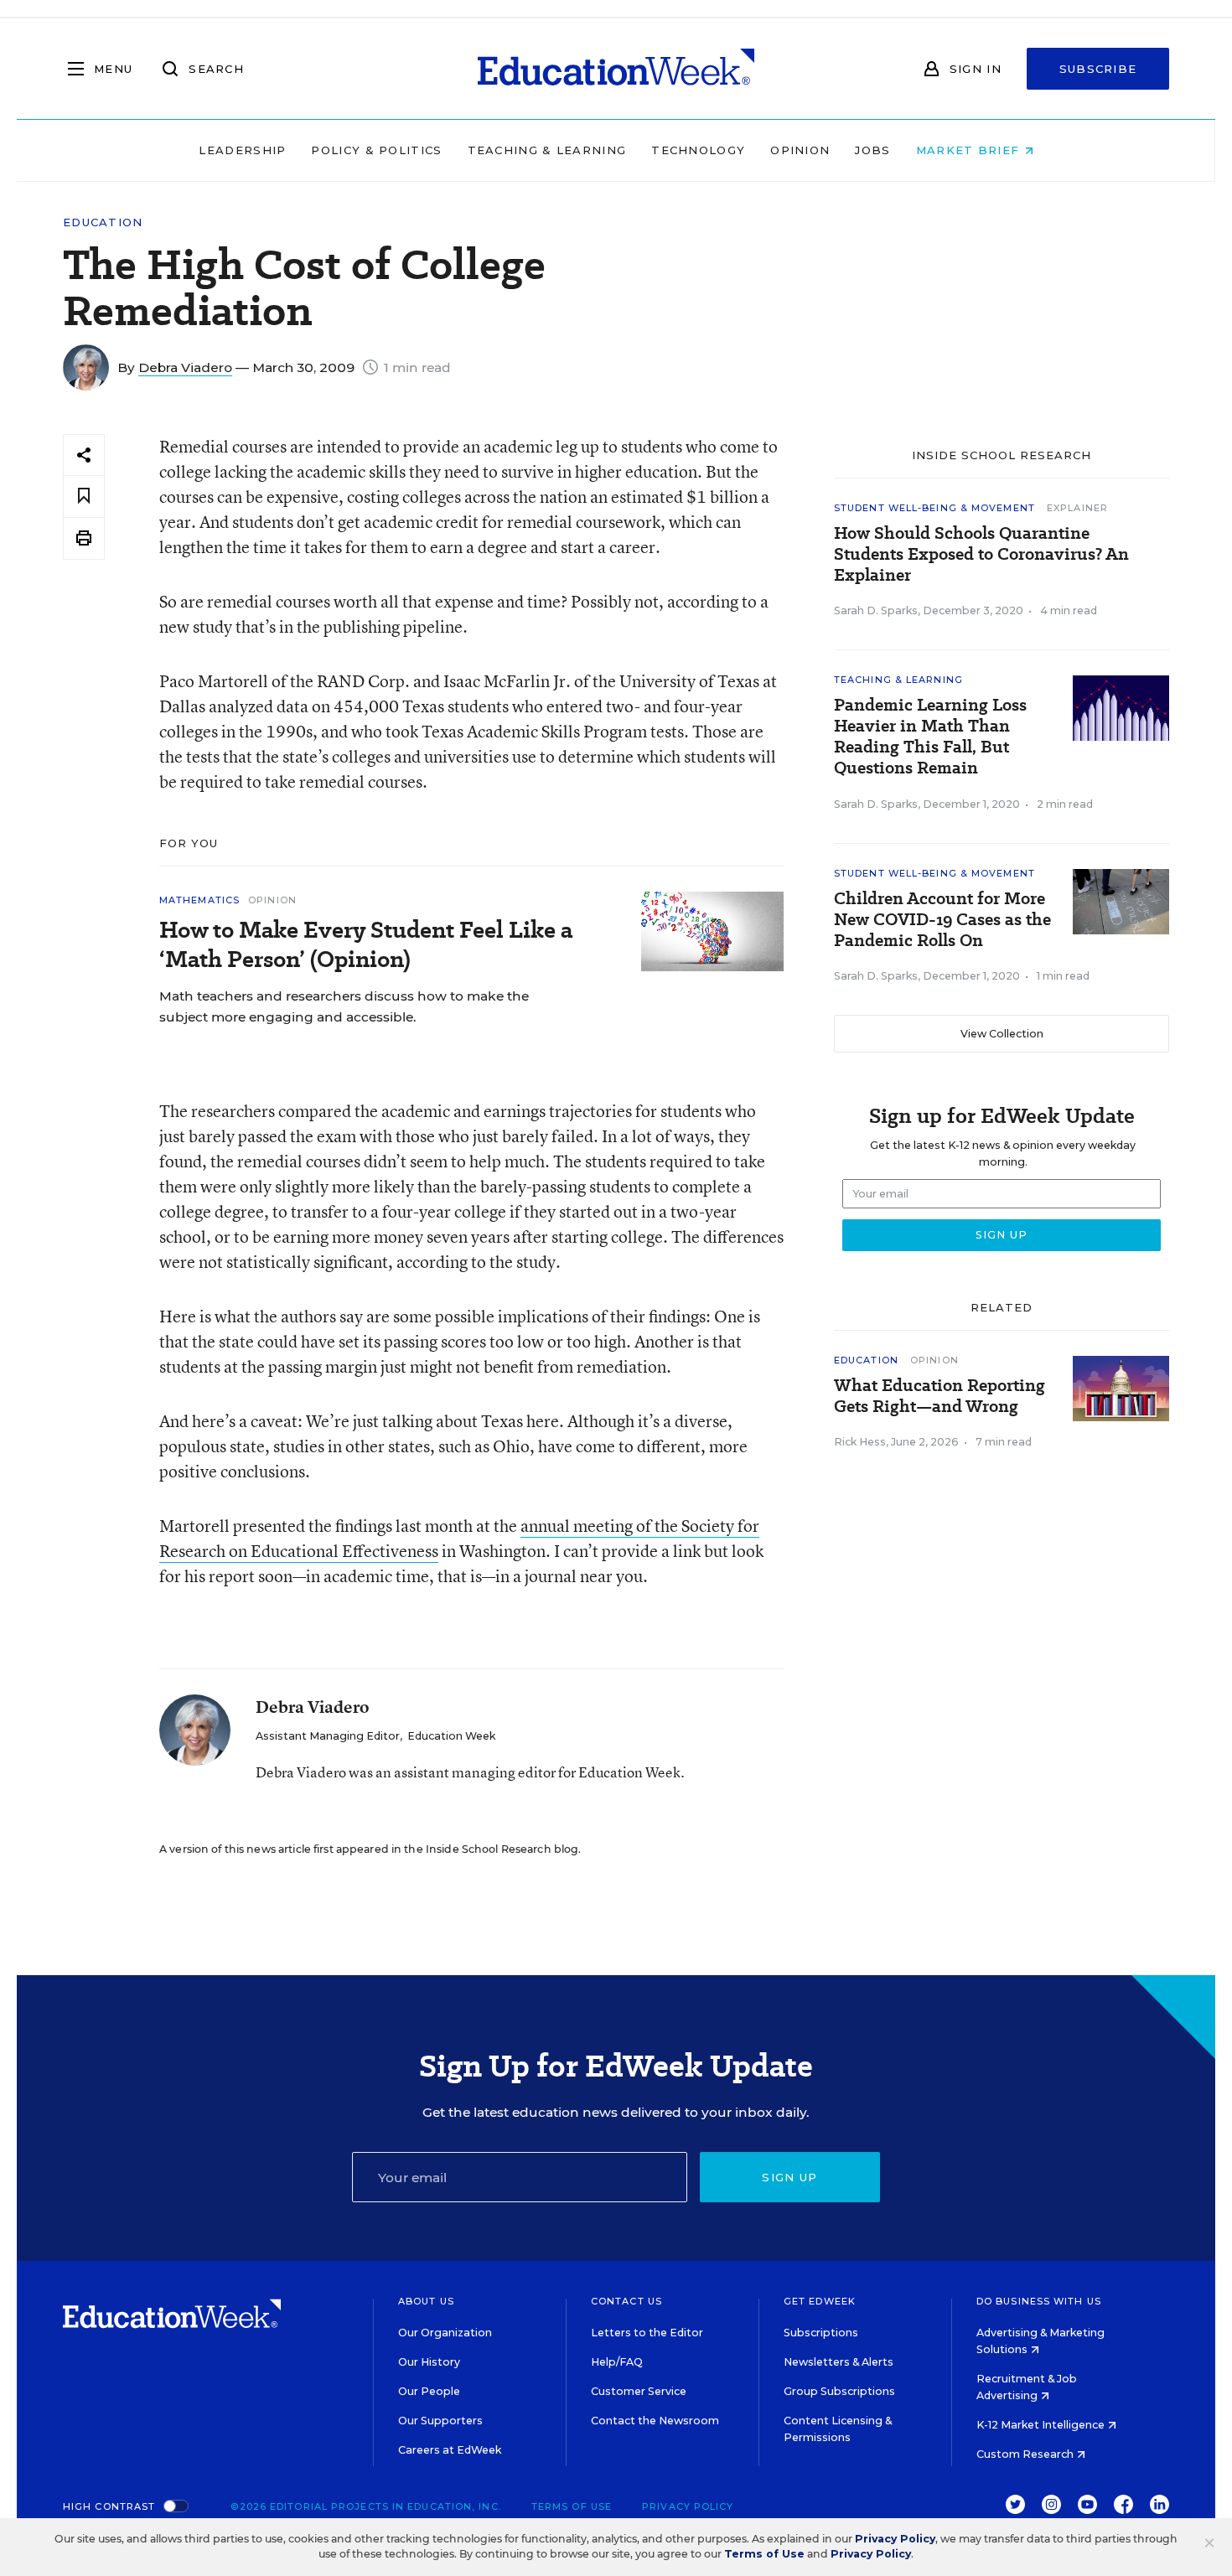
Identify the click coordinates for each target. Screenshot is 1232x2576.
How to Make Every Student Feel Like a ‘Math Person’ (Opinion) (366, 944)
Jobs (872, 150)
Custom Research (1026, 2454)
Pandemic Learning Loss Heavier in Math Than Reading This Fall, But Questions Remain (930, 737)
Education (103, 222)
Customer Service (639, 2391)
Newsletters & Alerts (839, 2362)
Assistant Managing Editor (328, 1736)
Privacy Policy (688, 2506)
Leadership (242, 150)
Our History (429, 2362)
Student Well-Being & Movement (934, 508)
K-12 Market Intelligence (1042, 2425)
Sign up (789, 2177)
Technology (698, 150)
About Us (426, 2301)
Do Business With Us (1039, 2301)
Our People (429, 2391)
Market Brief (970, 150)
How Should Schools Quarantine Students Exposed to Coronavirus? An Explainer (981, 554)
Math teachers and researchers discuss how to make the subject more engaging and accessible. (344, 1006)
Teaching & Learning (547, 150)
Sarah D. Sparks (876, 610)
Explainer (1077, 508)
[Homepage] (616, 69)
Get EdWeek (820, 2301)
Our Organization (445, 2333)
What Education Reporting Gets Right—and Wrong (940, 1396)
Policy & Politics (376, 150)
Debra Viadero (185, 367)
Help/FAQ (617, 2362)
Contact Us (626, 2301)
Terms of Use (572, 2506)
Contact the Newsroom (655, 2421)
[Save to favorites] (84, 497)
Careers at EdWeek (450, 2450)
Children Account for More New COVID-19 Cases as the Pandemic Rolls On (942, 920)
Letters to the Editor (647, 2333)
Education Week (451, 1736)
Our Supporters (440, 2421)
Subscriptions (821, 2333)
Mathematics (199, 900)
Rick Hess (860, 1442)
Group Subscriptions (839, 2391)
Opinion (800, 150)
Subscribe (1098, 69)
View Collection (1002, 1034)
